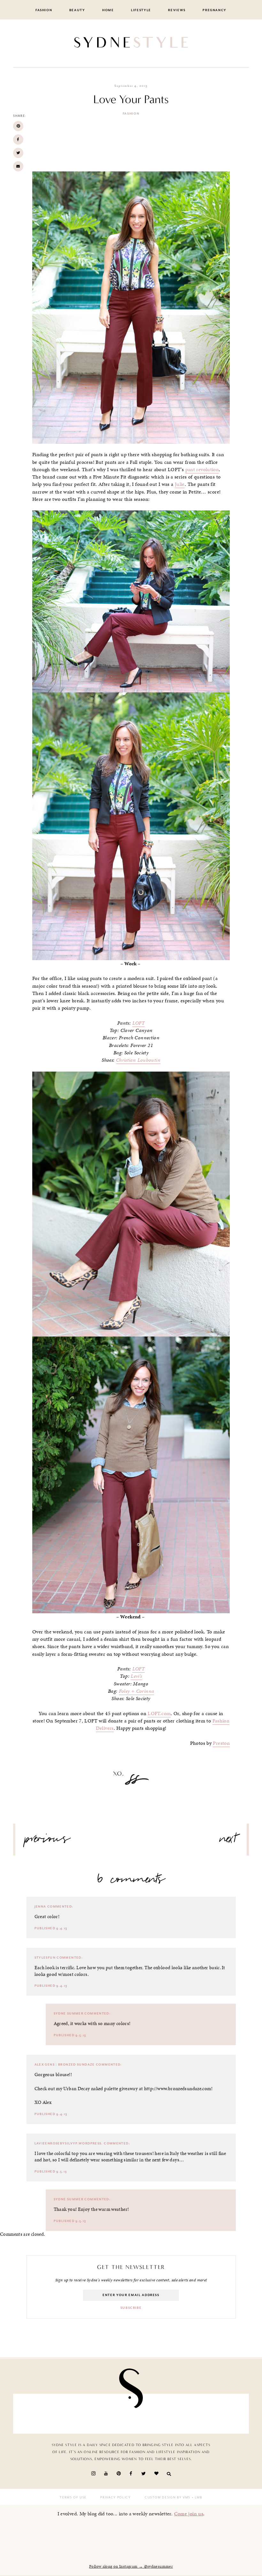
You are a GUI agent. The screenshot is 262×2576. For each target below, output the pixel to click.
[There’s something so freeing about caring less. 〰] (112, 2414)
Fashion (44, 10)
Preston (221, 1743)
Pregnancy (215, 10)
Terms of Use (73, 2497)
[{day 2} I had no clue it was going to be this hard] (225, 2414)
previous (48, 1841)
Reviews (177, 10)
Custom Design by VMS (168, 2497)
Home (108, 10)
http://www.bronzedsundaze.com (178, 2089)
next (228, 1841)
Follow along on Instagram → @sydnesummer (131, 2566)
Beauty (77, 10)
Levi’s (136, 1676)
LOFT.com (159, 1714)
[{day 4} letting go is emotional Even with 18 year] (74, 2414)
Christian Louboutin (138, 1060)
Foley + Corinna (137, 1691)
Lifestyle (141, 10)
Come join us (189, 2514)
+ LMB (196, 2497)
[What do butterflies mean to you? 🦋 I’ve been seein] (37, 2414)
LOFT (139, 1023)
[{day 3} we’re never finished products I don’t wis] (150, 2414)
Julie (180, 484)
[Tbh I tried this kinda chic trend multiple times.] (188, 2414)
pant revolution (202, 470)
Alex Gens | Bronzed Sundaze (65, 2065)
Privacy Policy (116, 2497)
